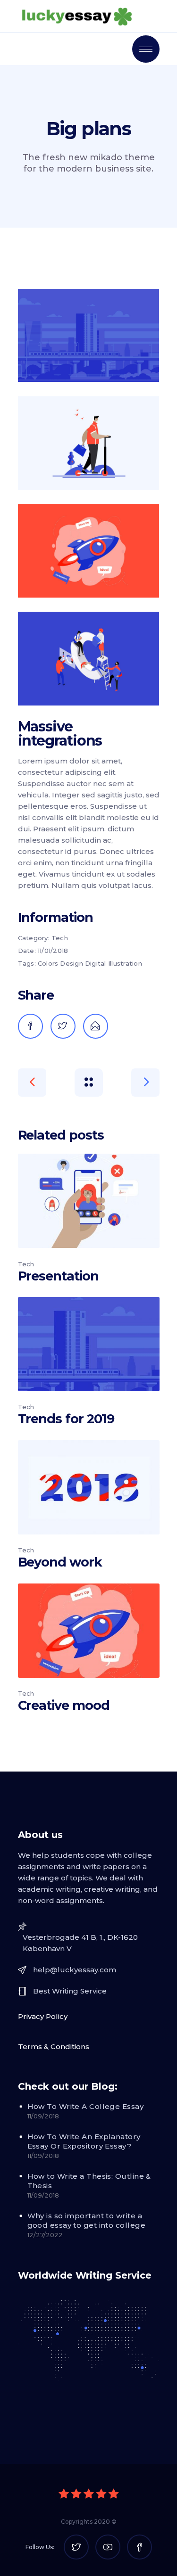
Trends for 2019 (66, 1419)
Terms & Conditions (54, 2047)
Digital (96, 963)
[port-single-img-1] (89, 336)
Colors (48, 963)
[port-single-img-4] (89, 658)
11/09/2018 (43, 2116)
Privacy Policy (43, 2016)
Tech (60, 938)
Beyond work (60, 1562)
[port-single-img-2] (89, 443)
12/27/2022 (45, 2235)
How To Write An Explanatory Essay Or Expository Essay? (84, 2141)
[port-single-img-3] (89, 551)
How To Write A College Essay (86, 2106)
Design (72, 963)
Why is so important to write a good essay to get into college (87, 2220)
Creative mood (64, 1705)
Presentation (58, 1276)
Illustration (125, 963)
